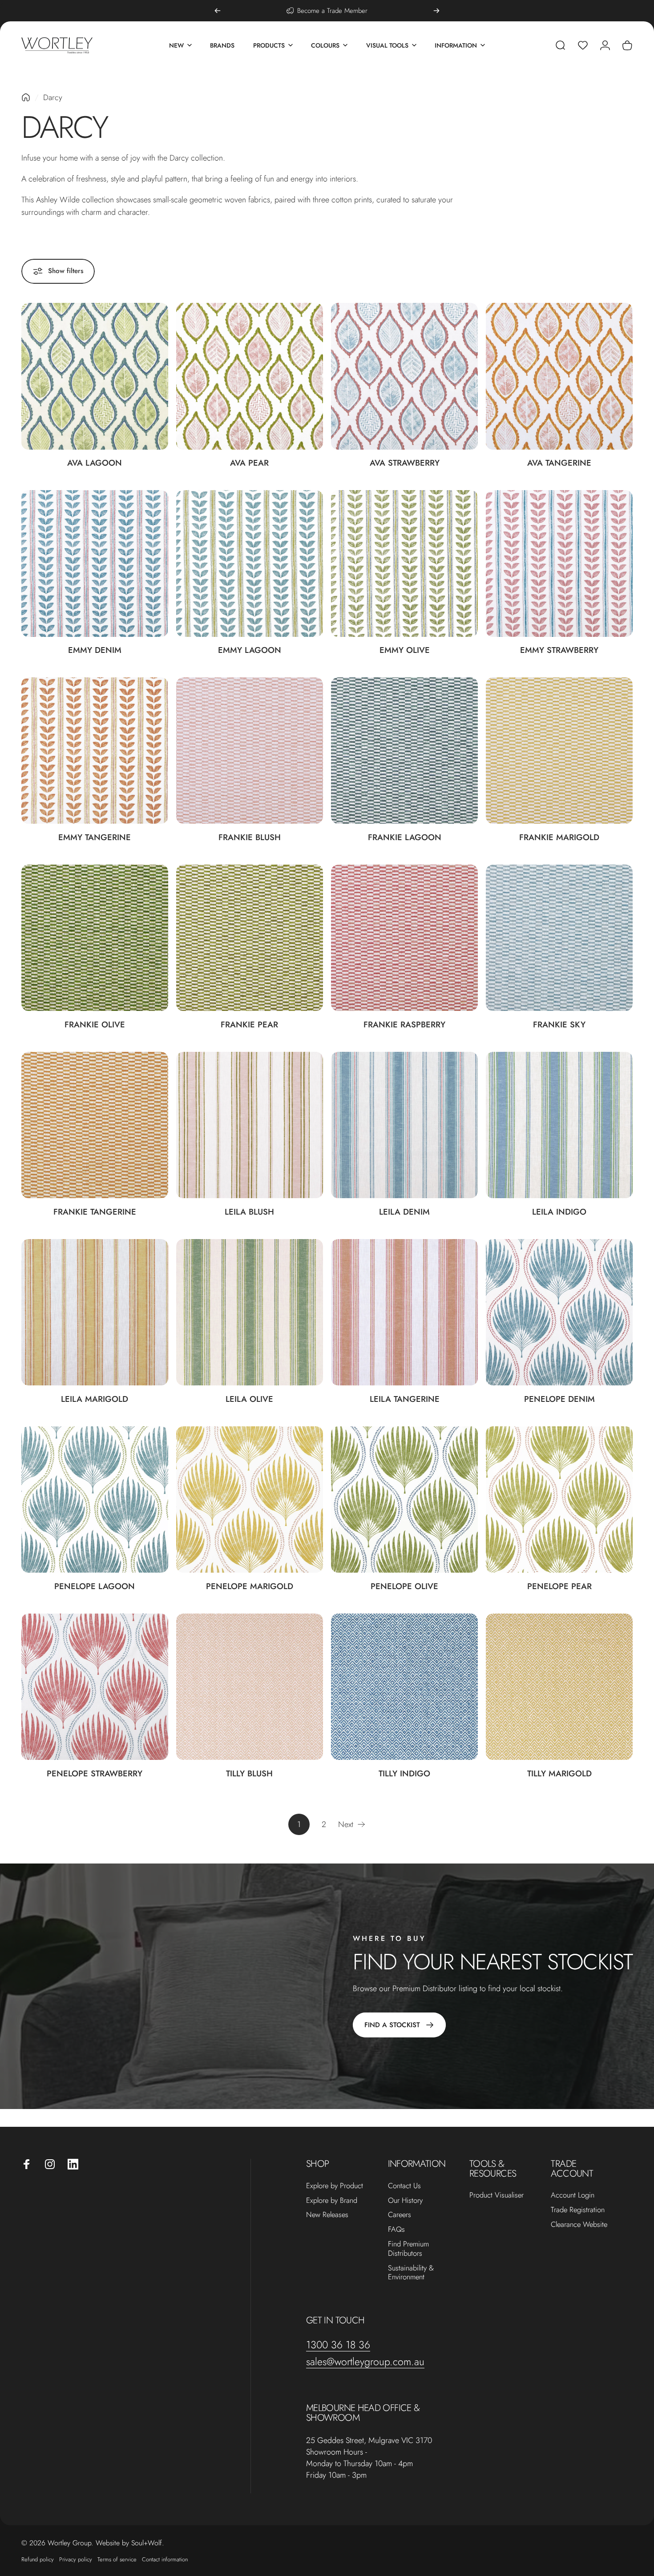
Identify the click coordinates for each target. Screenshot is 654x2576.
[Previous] (218, 11)
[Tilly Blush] (250, 1687)
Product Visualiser (497, 2195)
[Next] (436, 11)
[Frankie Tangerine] (95, 1125)
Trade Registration (578, 2210)
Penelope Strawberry (95, 1773)
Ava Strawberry (405, 463)
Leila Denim (404, 1212)
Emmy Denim (95, 650)
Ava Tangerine (559, 463)
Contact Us (404, 2186)
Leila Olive (249, 1399)
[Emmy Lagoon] (250, 563)
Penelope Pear (559, 1586)
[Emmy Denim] (95, 563)
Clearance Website (579, 2224)
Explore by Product (335, 2186)
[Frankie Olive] (95, 938)
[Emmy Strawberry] (559, 563)
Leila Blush (249, 1212)
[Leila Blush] (250, 1125)
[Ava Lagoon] (95, 376)
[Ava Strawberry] (404, 376)
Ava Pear (249, 463)
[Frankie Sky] (559, 938)
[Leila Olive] (250, 1312)
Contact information (165, 2559)
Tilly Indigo (404, 1773)
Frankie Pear (249, 1024)
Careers (400, 2215)
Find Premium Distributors (408, 2249)
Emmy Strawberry (559, 650)
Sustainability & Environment (411, 2273)
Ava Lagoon (95, 463)
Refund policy (38, 2559)
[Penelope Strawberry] (95, 1687)
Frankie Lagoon (405, 837)
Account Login (573, 2195)
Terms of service (117, 2559)
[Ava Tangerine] (559, 376)
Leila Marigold (95, 1399)
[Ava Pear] (250, 376)
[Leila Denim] (404, 1125)
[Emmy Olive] (404, 563)
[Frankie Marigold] (559, 751)
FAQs (396, 2229)
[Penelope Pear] (559, 1500)
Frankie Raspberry (404, 1024)
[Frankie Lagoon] (404, 751)
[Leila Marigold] (95, 1312)
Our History (405, 2200)
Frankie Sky (559, 1024)
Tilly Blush (249, 1773)
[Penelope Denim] (559, 1312)
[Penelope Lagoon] (95, 1500)
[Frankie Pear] (250, 938)
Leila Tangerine (405, 1399)
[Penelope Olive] (404, 1500)
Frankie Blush (250, 837)
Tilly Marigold (559, 1773)
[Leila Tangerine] (404, 1312)
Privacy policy (76, 2559)
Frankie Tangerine (95, 1212)
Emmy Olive (405, 650)
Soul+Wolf (147, 2543)
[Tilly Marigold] (559, 1687)
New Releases (327, 2215)
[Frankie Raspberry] (404, 938)
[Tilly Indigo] (404, 1687)
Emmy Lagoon (250, 650)
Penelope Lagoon (95, 1586)
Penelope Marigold (250, 1586)
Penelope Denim (559, 1399)
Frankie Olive (95, 1024)
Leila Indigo (559, 1212)
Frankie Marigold (559, 837)
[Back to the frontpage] (26, 97)
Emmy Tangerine (95, 837)
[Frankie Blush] (250, 751)
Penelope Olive (404, 1586)
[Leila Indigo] (559, 1125)
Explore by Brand (332, 2200)
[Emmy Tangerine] (95, 751)
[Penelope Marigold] (250, 1500)
